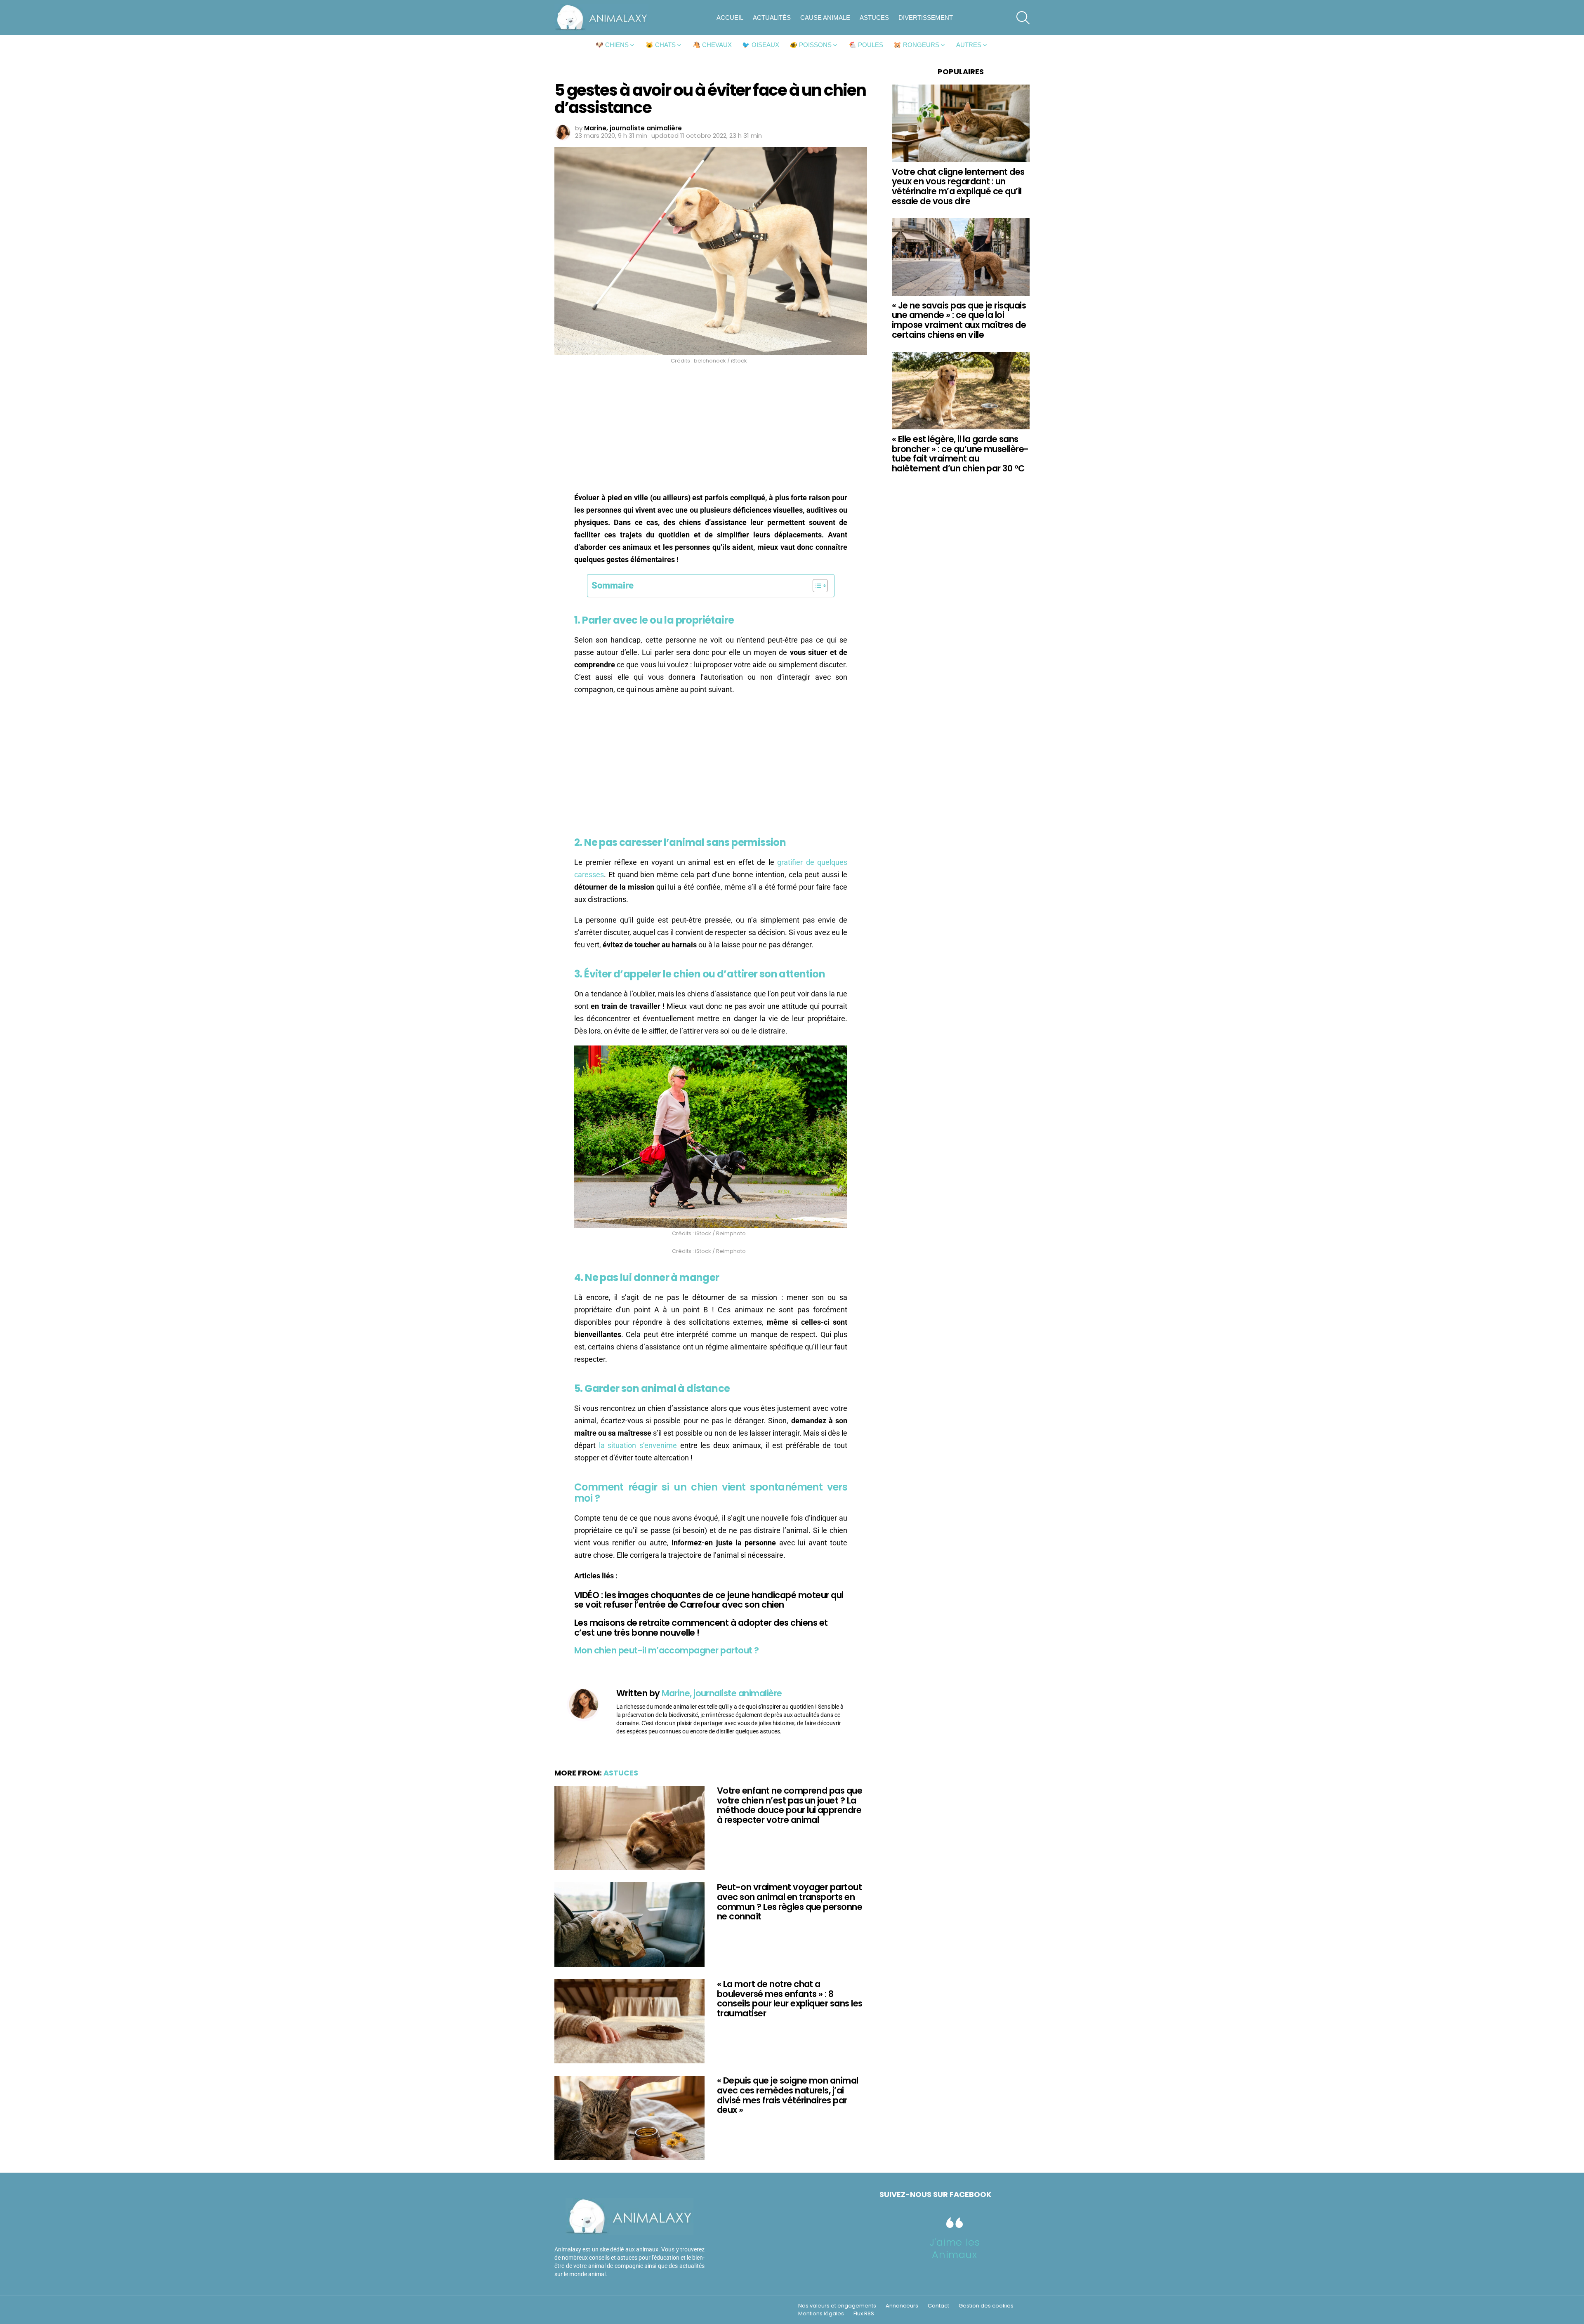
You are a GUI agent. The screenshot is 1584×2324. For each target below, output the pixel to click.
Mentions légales (821, 2314)
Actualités (772, 18)
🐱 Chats (661, 45)
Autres (969, 45)
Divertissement (926, 18)
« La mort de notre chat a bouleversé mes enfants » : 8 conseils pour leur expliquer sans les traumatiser (790, 1999)
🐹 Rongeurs (916, 45)
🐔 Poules (866, 45)
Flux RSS (864, 2314)
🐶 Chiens (612, 45)
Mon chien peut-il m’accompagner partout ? (666, 1650)
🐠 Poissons (811, 45)
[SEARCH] (1023, 18)
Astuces (874, 18)
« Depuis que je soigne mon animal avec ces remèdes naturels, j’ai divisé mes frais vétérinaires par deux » (788, 2095)
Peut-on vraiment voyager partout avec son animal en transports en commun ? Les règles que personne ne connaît (790, 1902)
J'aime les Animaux (955, 2248)
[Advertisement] (711, 431)
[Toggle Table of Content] (816, 586)
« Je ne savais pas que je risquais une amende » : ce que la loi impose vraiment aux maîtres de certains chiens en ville (959, 320)
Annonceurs (902, 2306)
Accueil (730, 18)
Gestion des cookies (986, 2306)
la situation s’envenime (638, 1445)
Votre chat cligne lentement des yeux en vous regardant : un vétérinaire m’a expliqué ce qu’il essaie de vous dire (958, 186)
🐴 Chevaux (712, 45)
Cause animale (825, 18)
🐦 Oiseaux (761, 45)
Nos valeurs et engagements (837, 2306)
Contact (938, 2306)
